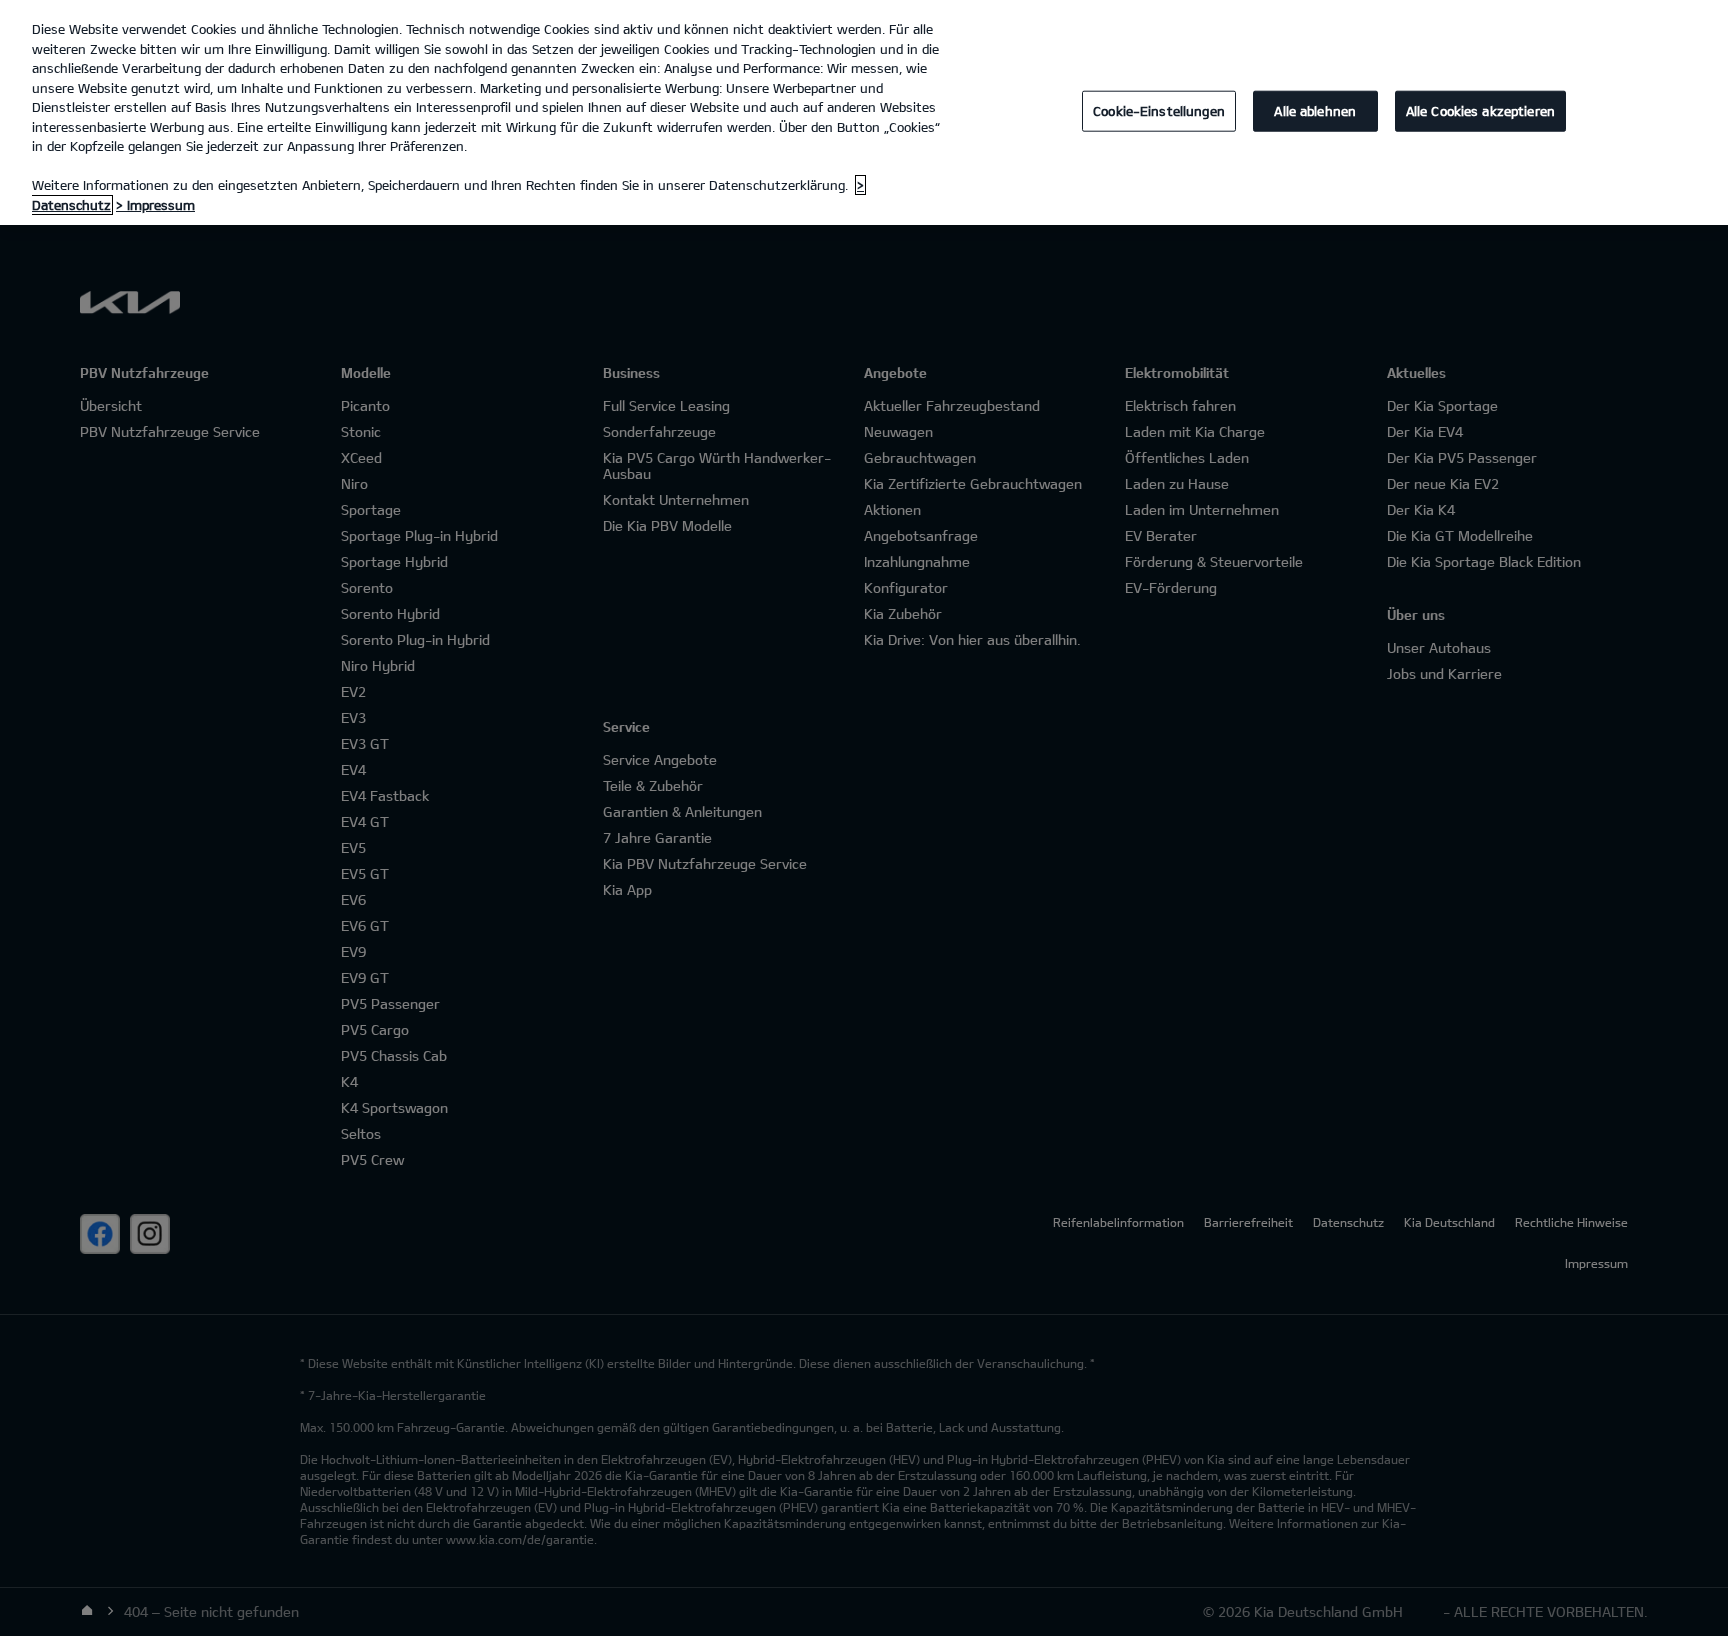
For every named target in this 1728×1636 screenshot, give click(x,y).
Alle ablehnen (1315, 110)
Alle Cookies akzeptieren (1480, 110)
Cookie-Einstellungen (1159, 110)
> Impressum (155, 205)
